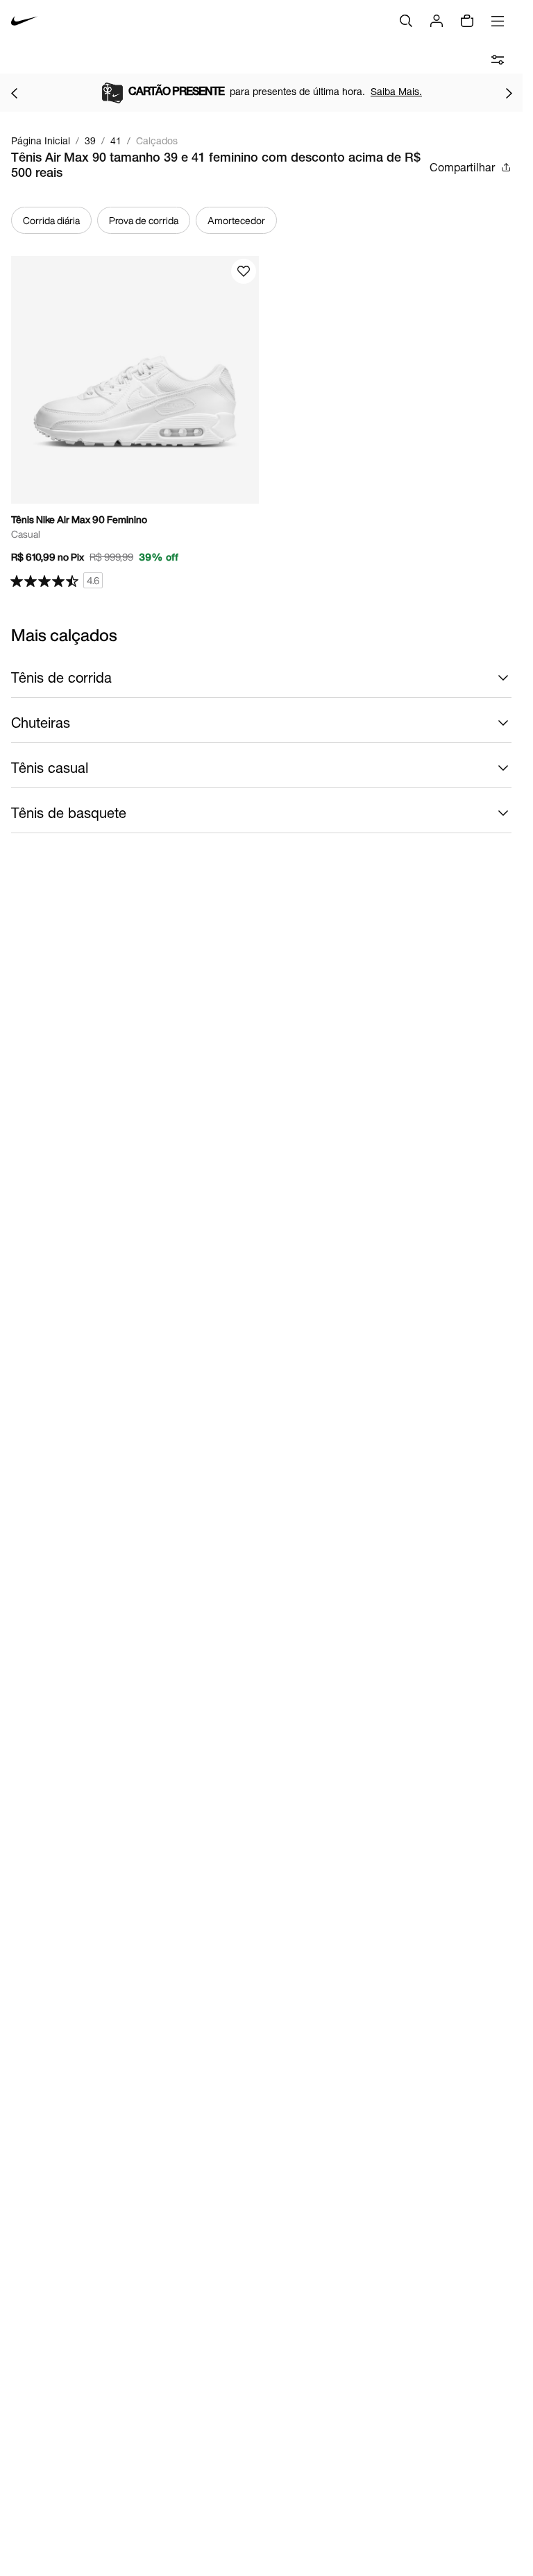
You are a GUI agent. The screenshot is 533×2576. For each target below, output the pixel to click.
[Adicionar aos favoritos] (244, 271)
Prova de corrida (144, 220)
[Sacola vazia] (467, 21)
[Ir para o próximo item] (509, 93)
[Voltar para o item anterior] (14, 93)
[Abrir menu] (498, 21)
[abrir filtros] (498, 60)
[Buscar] (406, 21)
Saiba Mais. (439, 91)
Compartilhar (462, 167)
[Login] (437, 21)
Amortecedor (236, 220)
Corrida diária (51, 220)
